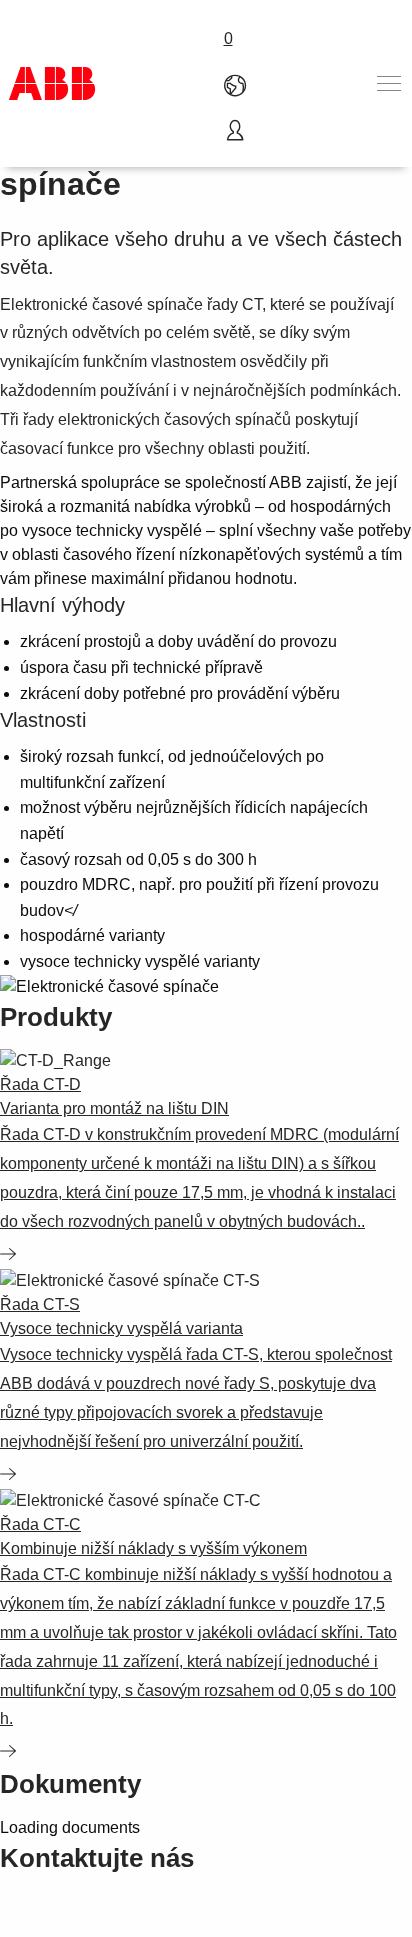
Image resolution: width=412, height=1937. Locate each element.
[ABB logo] (52, 83)
